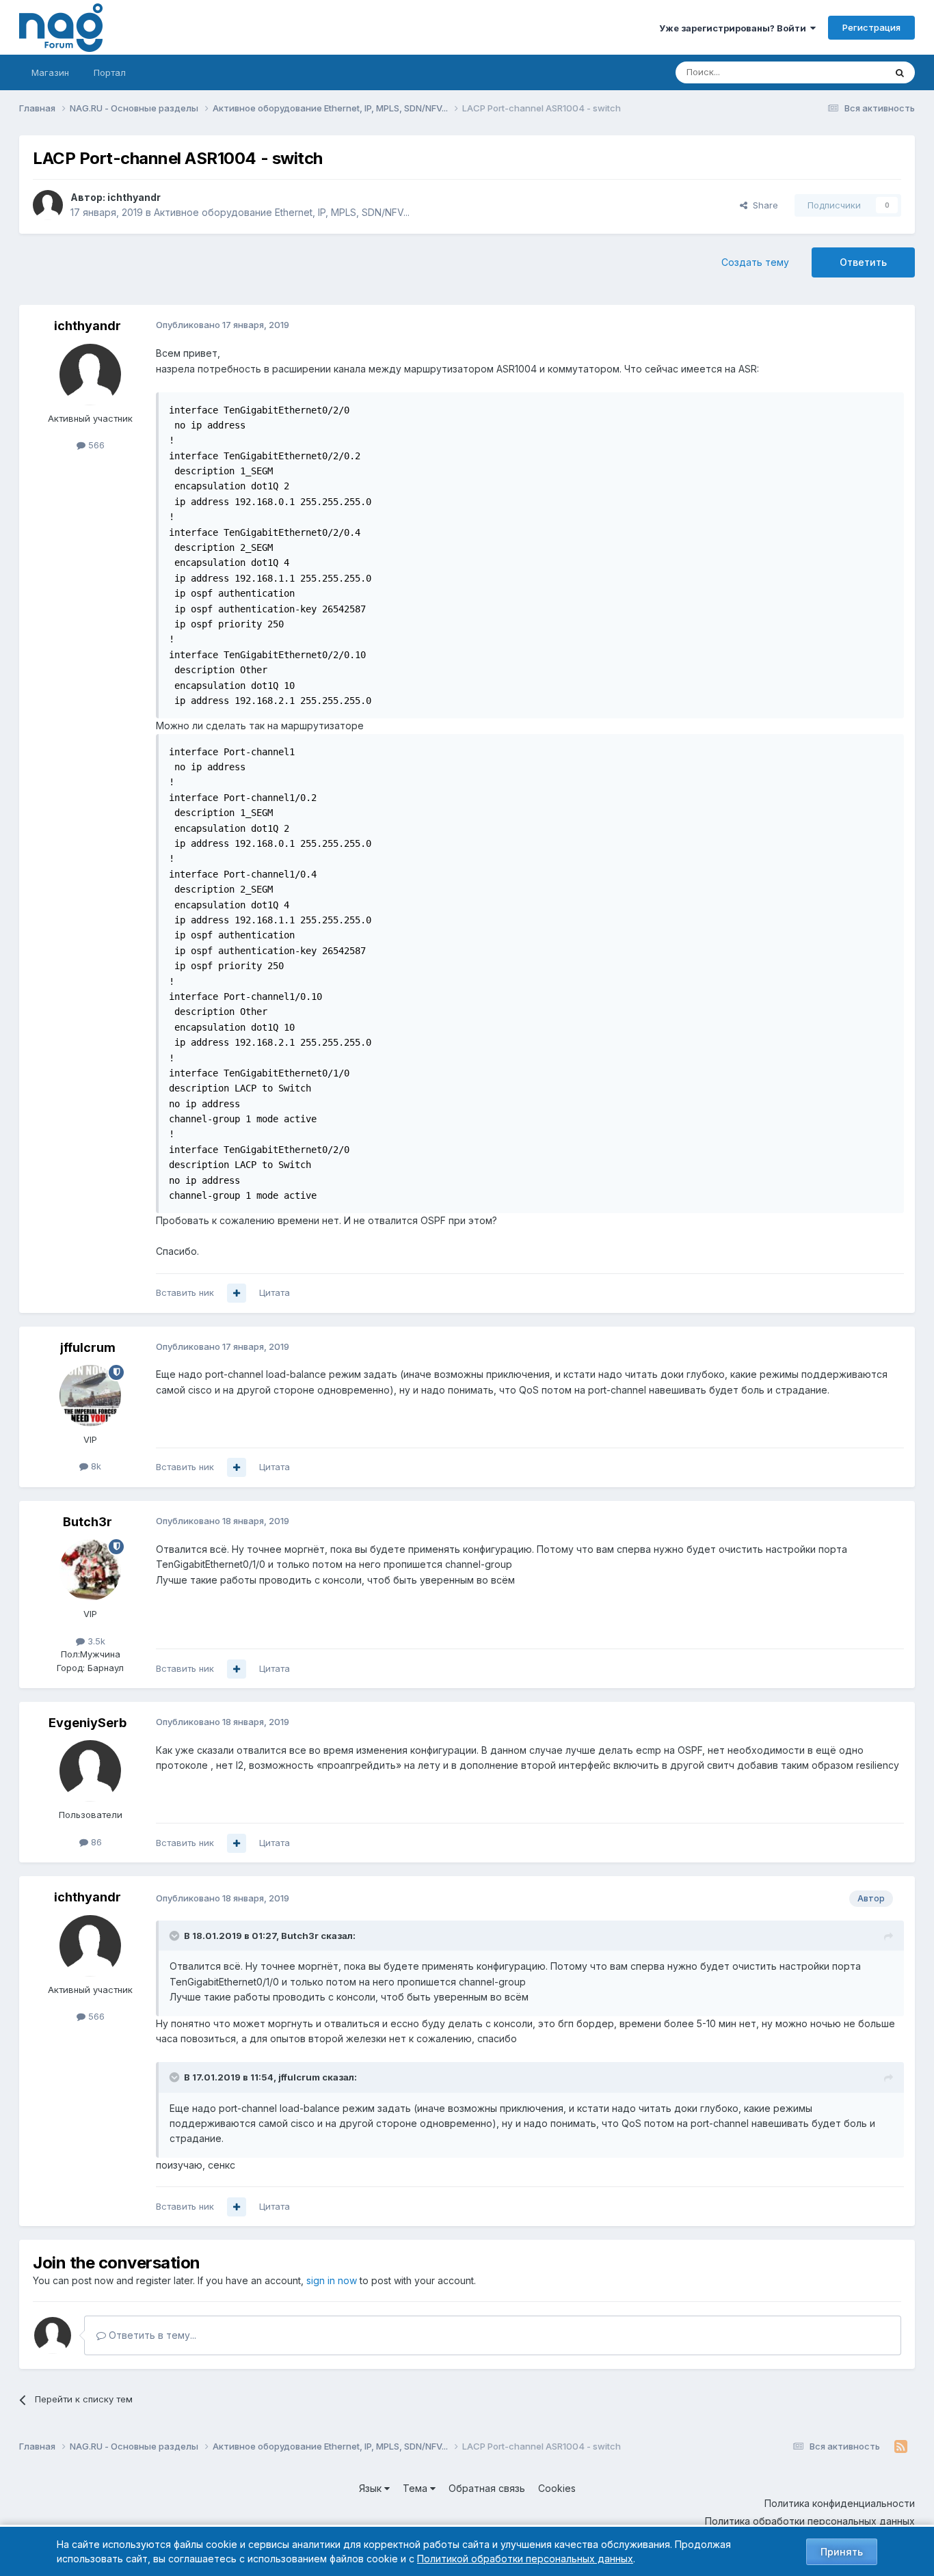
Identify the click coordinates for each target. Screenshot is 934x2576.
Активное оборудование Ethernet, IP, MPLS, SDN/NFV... (282, 212)
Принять (842, 2552)
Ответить (863, 262)
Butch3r (88, 1522)
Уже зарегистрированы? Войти (735, 28)
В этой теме (842, 72)
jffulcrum (88, 1347)
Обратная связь (487, 2488)
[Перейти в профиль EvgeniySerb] (90, 1771)
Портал (110, 72)
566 (95, 445)
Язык (372, 2488)
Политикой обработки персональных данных (525, 2559)
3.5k (95, 1641)
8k (95, 1466)
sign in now (332, 2280)
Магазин (50, 72)
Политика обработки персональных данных (810, 2521)
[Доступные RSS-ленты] (901, 2447)
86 (95, 1842)
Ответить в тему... (151, 2335)
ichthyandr (134, 197)
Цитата (275, 1292)
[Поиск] (900, 72)
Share (763, 205)
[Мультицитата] (237, 1293)
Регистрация (871, 27)
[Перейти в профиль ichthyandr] (48, 205)
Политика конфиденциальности (840, 2503)
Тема (416, 2488)
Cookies (557, 2488)
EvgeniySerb (88, 1723)
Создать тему (755, 262)
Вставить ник (185, 1292)
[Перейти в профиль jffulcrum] (90, 1396)
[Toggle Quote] (176, 1936)
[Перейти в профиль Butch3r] (90, 1570)
